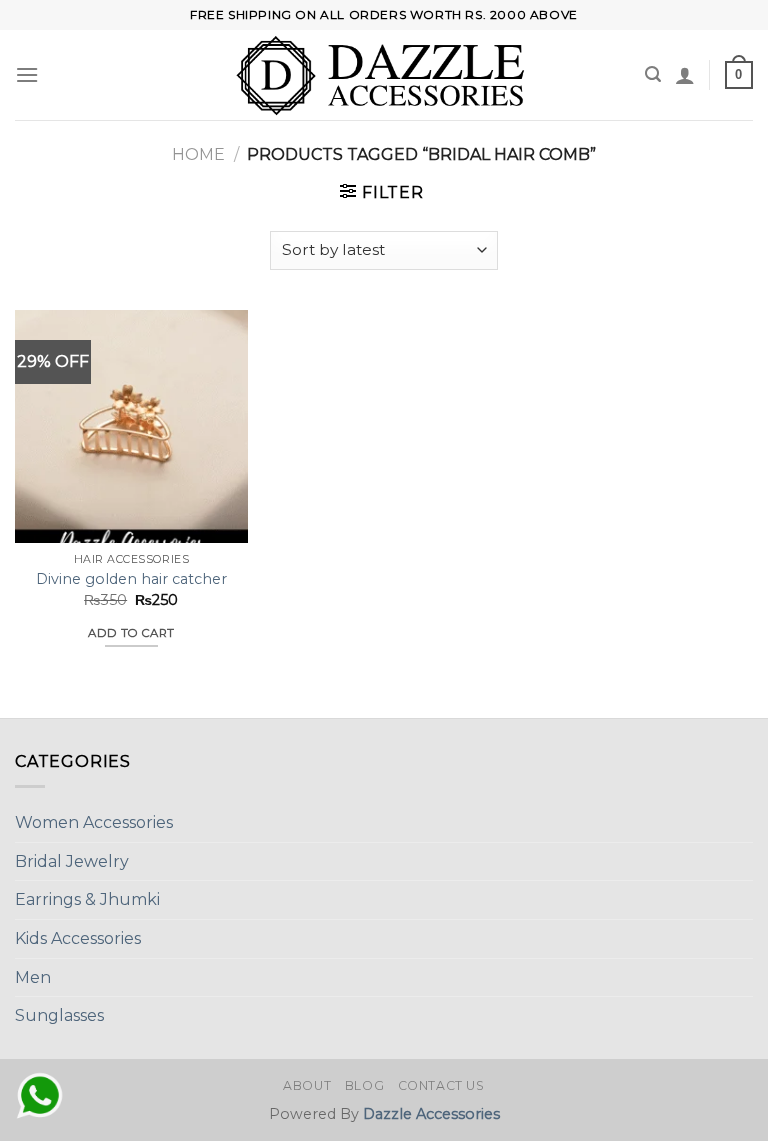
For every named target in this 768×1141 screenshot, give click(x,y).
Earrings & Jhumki (87, 899)
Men (33, 977)
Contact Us (441, 1085)
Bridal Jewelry (72, 861)
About (307, 1085)
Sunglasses (59, 1015)
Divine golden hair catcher (131, 579)
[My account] (685, 75)
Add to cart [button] (131, 633)
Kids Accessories (78, 938)
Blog (364, 1085)
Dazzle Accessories (431, 1114)
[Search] (653, 74)
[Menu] (27, 74)
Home (198, 154)
